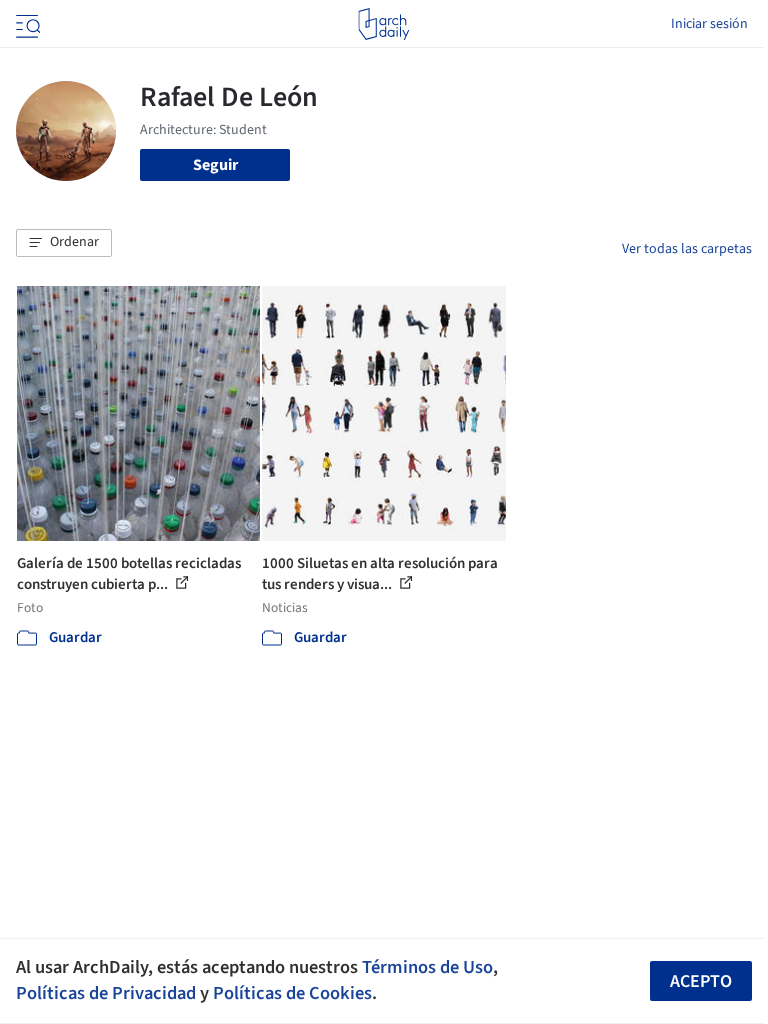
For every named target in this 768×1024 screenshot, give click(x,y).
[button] (64, 243)
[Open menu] (26, 24)
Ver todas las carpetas (687, 249)
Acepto (701, 981)
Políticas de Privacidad (106, 993)
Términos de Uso (427, 967)
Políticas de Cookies (292, 993)
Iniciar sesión (709, 24)
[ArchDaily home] (383, 24)
